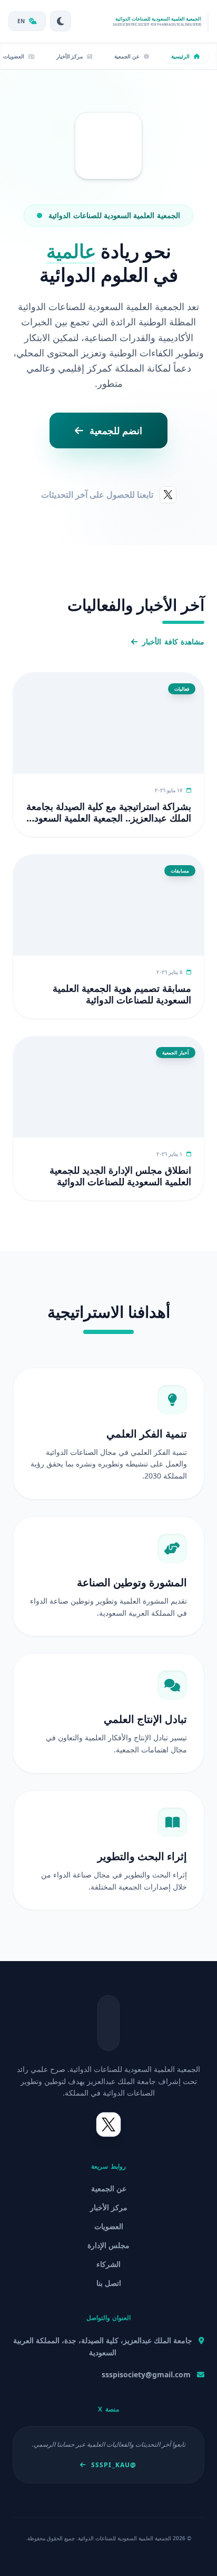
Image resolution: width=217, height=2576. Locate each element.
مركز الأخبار (109, 2207)
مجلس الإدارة (108, 2245)
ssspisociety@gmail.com (146, 2374)
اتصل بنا (109, 2283)
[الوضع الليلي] (61, 21)
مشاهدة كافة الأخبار (173, 642)
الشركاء (108, 2264)
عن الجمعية (109, 2188)
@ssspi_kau (114, 2465)
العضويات (109, 2226)
